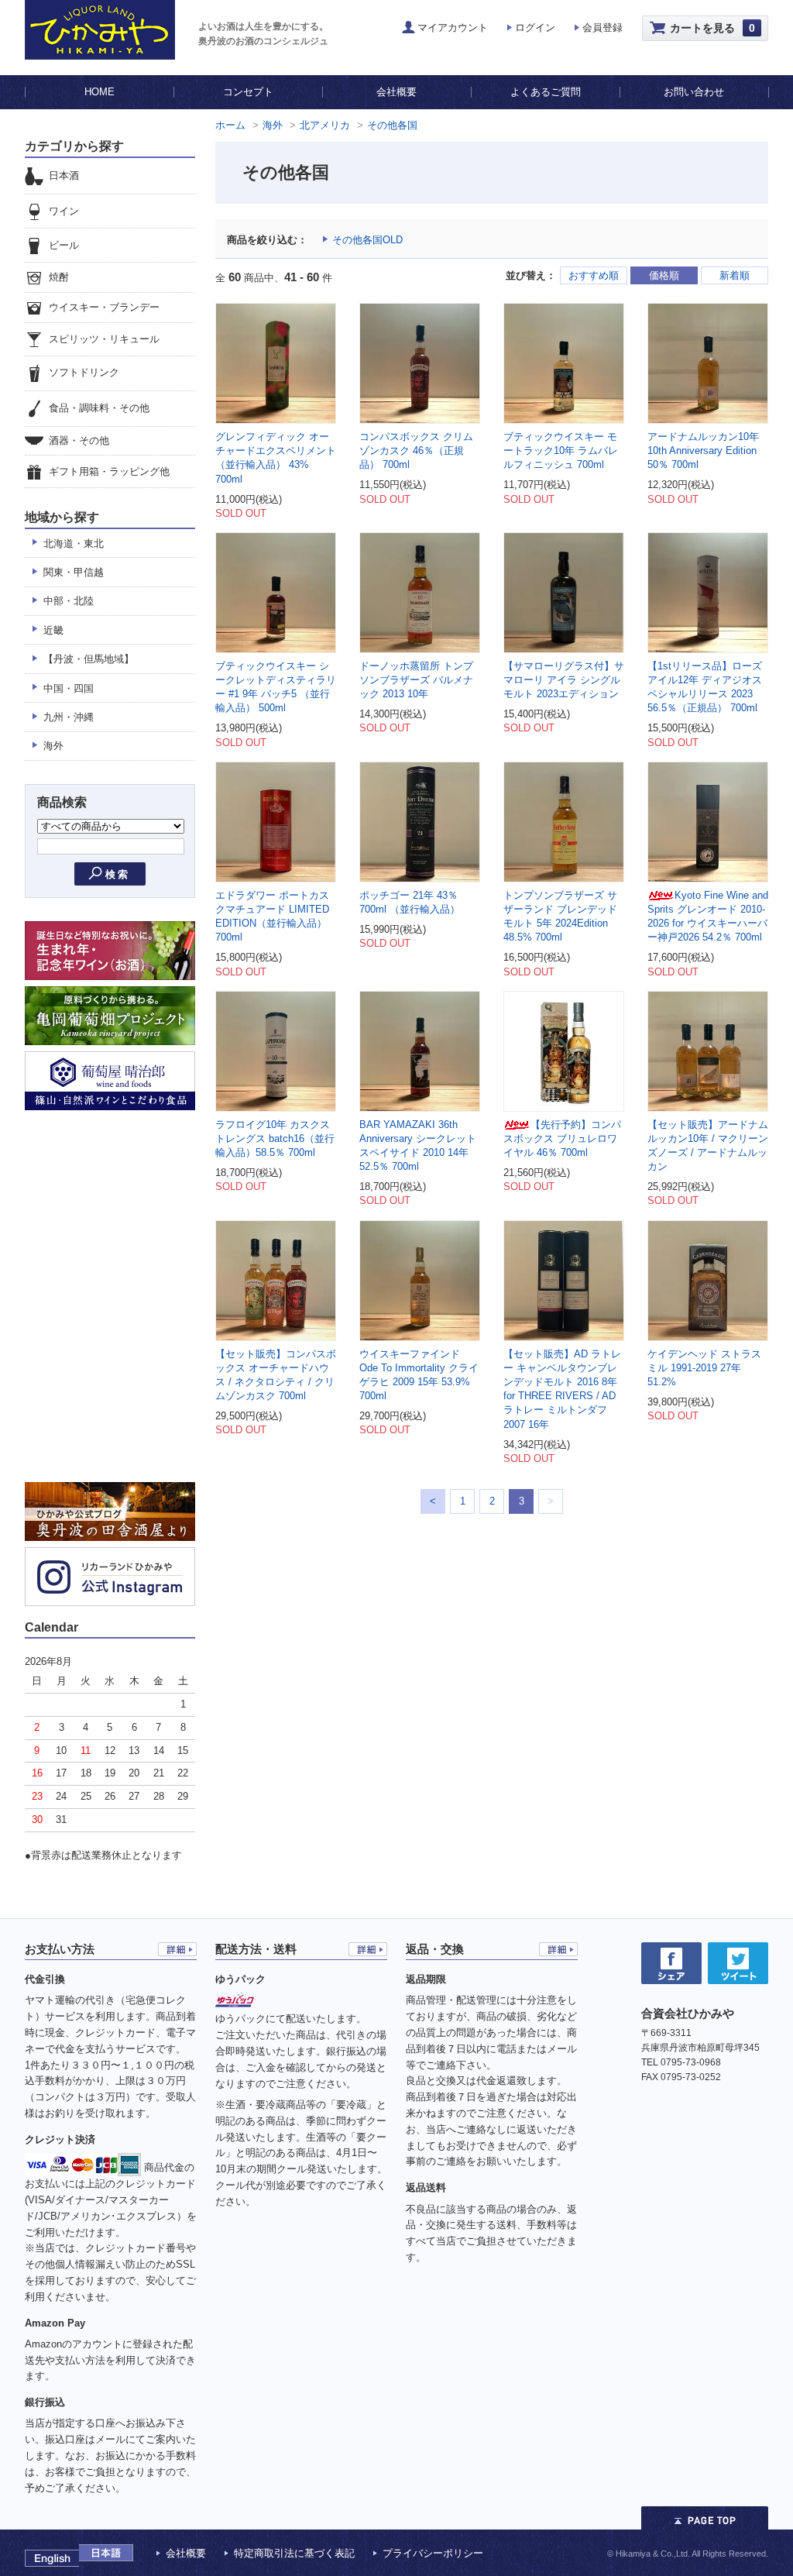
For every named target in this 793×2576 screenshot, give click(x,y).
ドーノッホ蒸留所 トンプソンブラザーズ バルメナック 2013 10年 (416, 680)
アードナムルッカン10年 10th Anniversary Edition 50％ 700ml (703, 451)
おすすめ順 (594, 275)
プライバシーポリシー (433, 2553)
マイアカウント (453, 28)
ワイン (64, 211)
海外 (273, 125)
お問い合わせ (694, 92)
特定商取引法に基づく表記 (294, 2553)
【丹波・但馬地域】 (89, 659)
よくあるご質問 (546, 92)
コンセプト (248, 92)
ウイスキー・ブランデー (104, 308)
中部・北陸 (69, 601)
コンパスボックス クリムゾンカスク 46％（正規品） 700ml (416, 451)
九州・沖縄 (69, 717)
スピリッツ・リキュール (104, 339)
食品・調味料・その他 (99, 408)
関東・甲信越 (74, 572)
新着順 (735, 275)
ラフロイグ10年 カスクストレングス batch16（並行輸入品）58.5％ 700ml (275, 1138)
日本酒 (64, 175)
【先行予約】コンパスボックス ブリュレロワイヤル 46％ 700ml (562, 1138)
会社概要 (396, 92)
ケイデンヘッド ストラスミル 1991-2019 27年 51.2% (704, 1368)
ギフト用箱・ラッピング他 (109, 471)
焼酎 (59, 277)
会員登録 (602, 28)
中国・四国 (69, 688)
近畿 (53, 630)
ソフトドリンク (84, 373)
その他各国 (392, 125)
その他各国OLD (367, 240)
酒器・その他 (79, 440)
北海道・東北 (74, 543)
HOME (100, 92)
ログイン (535, 28)
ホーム (230, 125)
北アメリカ (325, 125)
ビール (64, 245)
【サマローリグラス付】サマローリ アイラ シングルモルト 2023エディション (564, 680)
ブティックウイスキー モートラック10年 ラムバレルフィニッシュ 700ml (561, 451)
